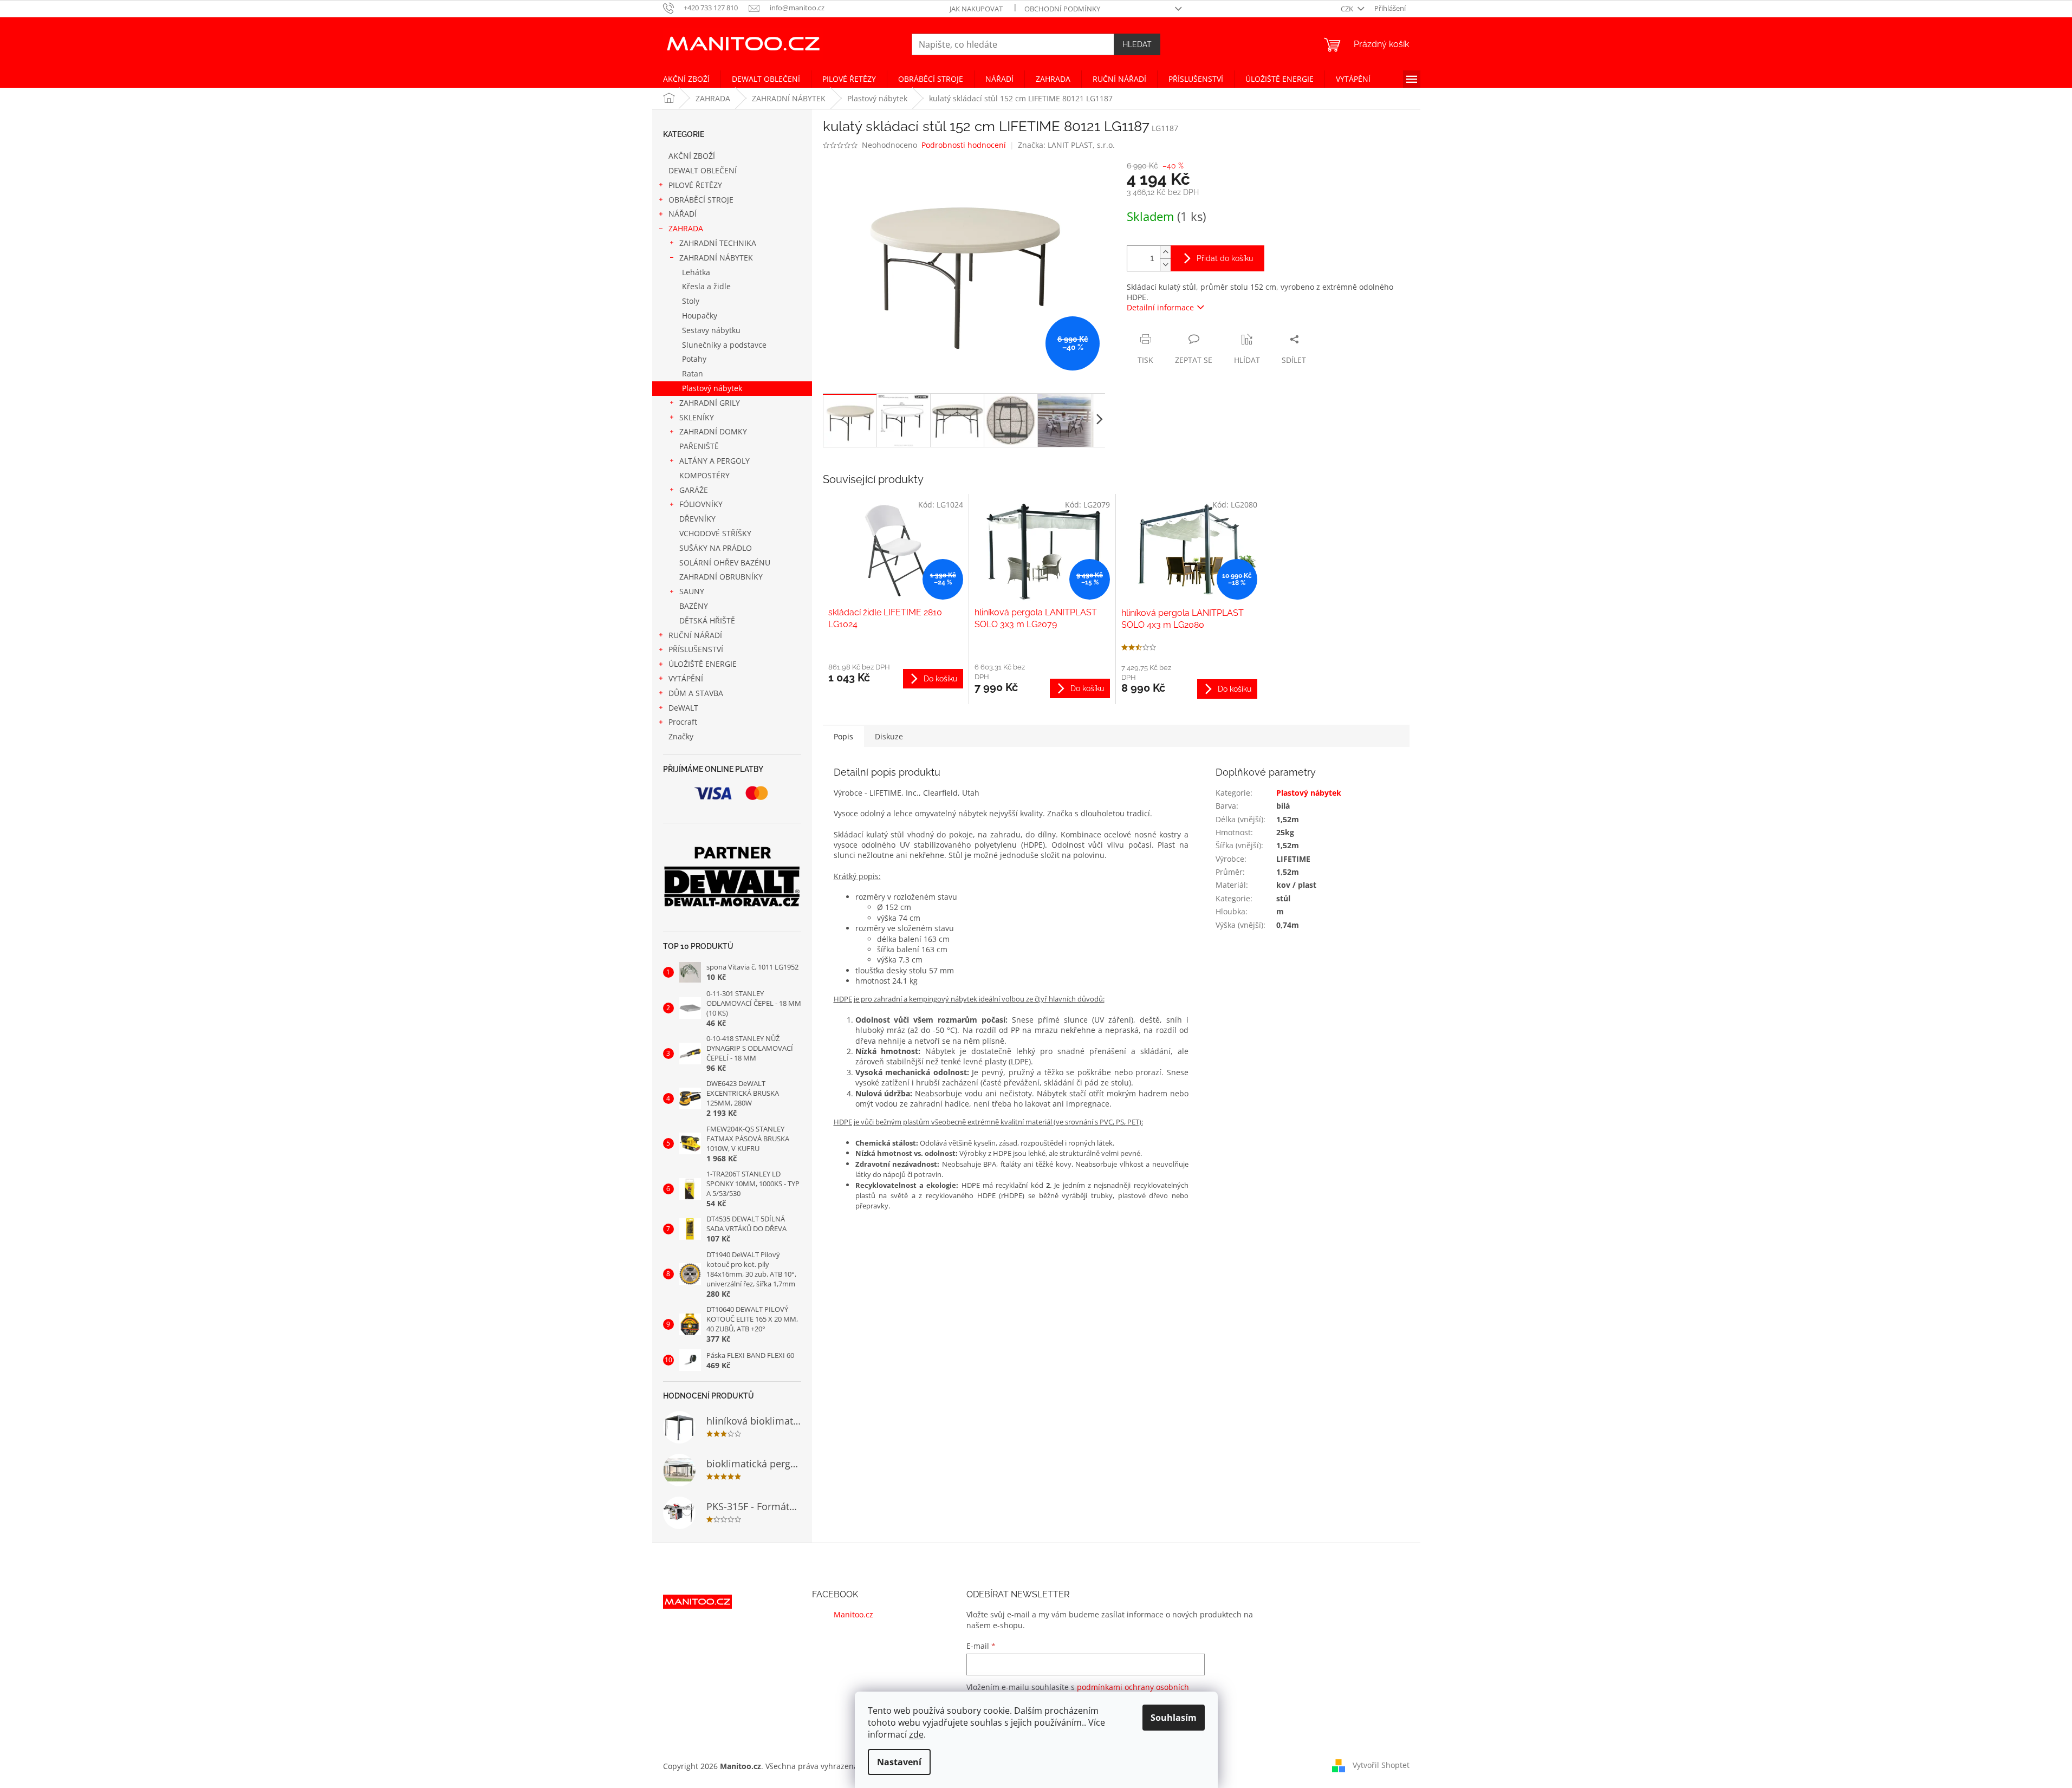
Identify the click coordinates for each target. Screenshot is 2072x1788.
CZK (1348, 9)
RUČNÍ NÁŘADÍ (695, 635)
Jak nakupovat (976, 9)
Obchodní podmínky (1062, 9)
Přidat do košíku (1225, 258)
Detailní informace (1160, 307)
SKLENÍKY (697, 417)
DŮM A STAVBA (696, 693)
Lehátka (696, 272)
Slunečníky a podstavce (724, 345)
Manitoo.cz (853, 1614)
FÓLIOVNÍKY (701, 504)
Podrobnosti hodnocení (964, 145)
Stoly (691, 301)
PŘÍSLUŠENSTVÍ (696, 649)
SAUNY (692, 591)
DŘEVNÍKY (697, 519)
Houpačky (700, 316)
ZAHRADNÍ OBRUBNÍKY (721, 577)
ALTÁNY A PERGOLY (715, 461)
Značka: (1066, 145)
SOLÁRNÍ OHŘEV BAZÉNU (725, 563)
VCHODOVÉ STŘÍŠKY (715, 533)
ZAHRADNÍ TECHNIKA (718, 243)
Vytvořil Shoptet (1381, 1765)
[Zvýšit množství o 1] (1165, 252)
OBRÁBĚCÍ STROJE (701, 200)
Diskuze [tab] (889, 736)
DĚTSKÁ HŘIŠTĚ (707, 620)
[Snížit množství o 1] (1165, 265)
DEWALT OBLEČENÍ (703, 170)
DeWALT (683, 708)
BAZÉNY (694, 606)
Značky (681, 736)
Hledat (1137, 44)
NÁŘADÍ (683, 214)
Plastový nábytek (712, 388)
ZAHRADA (686, 228)
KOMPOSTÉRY (704, 475)
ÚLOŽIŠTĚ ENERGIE (703, 664)
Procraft (683, 722)
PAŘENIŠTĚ (699, 446)
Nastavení (899, 1762)
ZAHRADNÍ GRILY (710, 403)
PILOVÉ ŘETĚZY (695, 185)
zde (916, 1734)
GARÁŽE (694, 490)
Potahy (694, 359)
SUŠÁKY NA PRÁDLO (716, 548)
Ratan (693, 373)
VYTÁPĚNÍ (686, 678)
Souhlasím (1174, 1718)
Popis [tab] (843, 736)
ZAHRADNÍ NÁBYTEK (716, 258)
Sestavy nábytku (711, 330)
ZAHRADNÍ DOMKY (713, 431)
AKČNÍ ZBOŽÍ (692, 156)
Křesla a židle (706, 286)
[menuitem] (686, 79)
